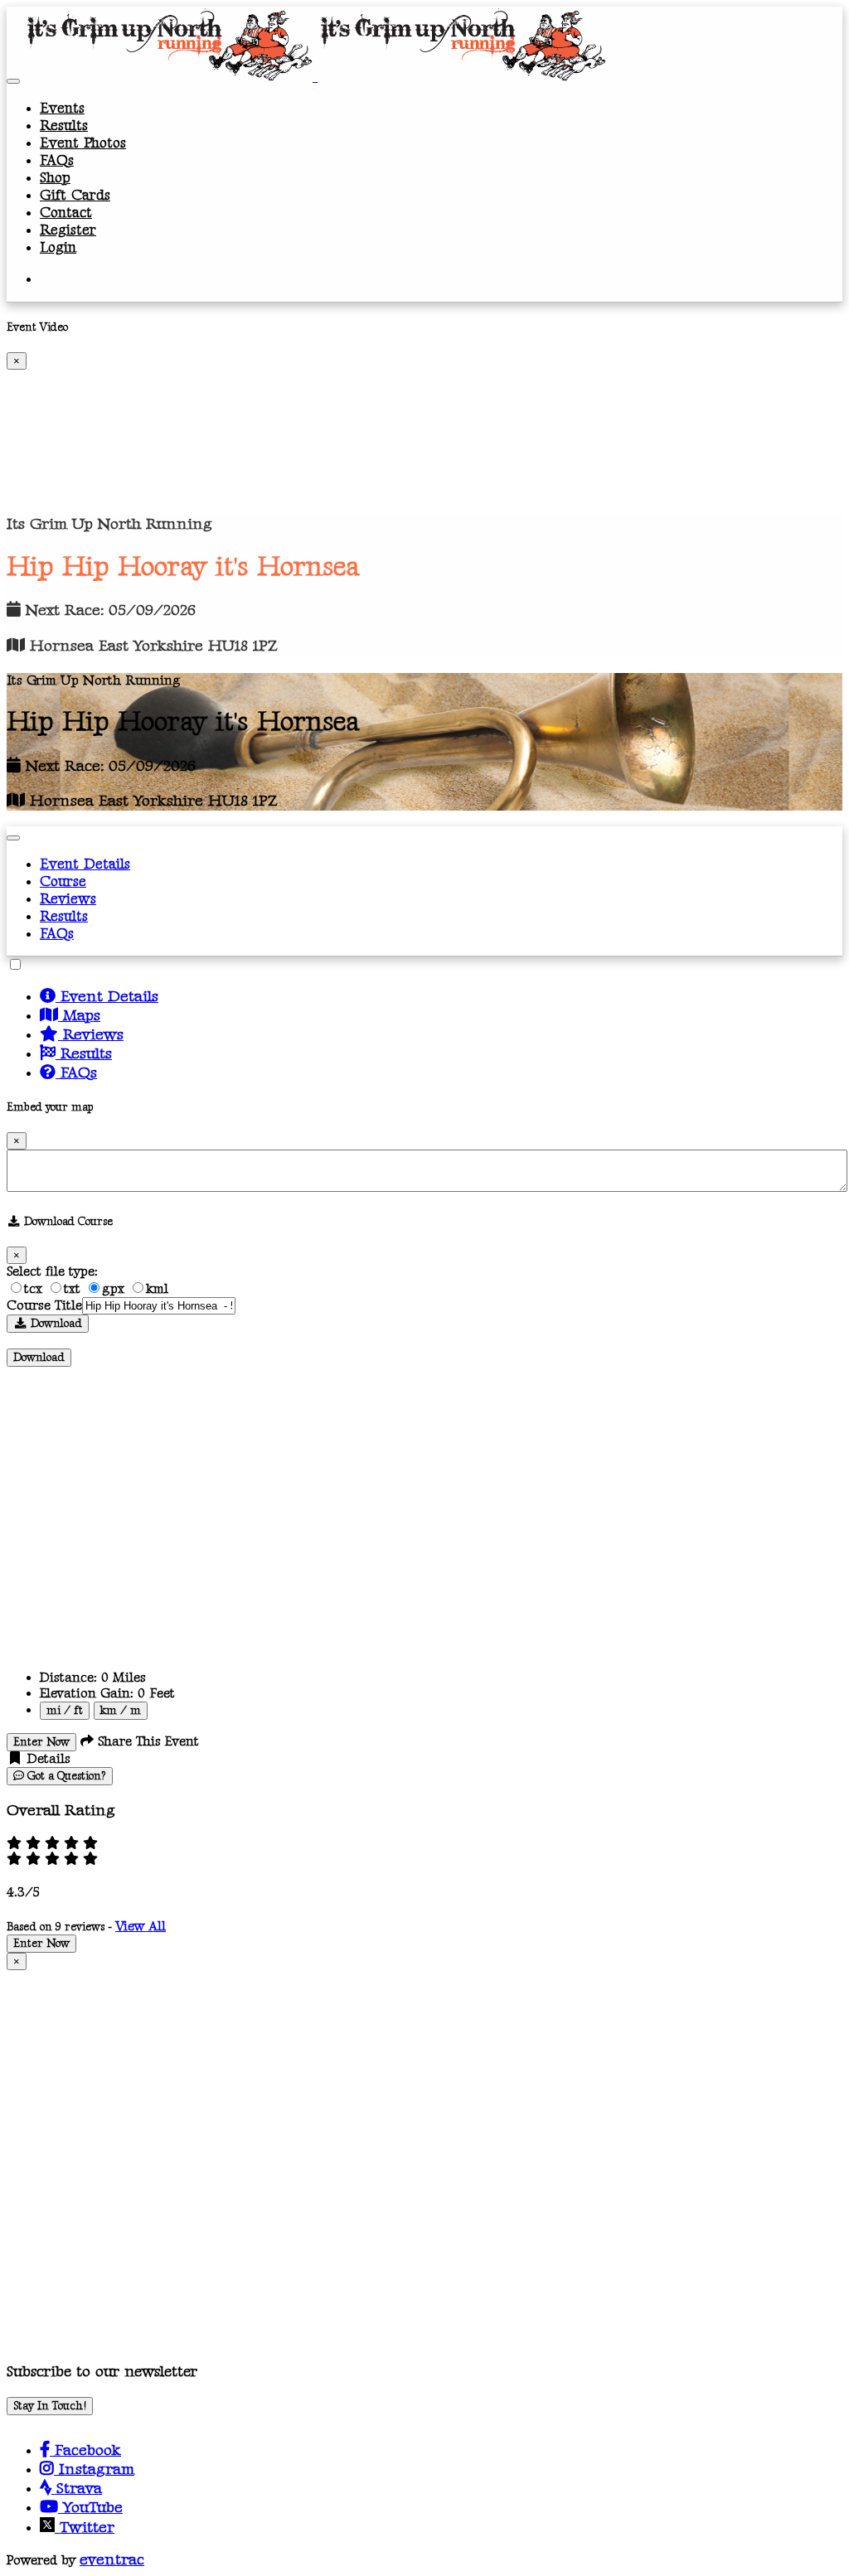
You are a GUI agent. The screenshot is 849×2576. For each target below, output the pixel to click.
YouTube (90, 2508)
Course (63, 881)
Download (55, 1324)
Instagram (94, 2469)
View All (141, 1927)
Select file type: (52, 1272)
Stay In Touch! (50, 2406)
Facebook (85, 2450)
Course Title (44, 1306)
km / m (121, 1711)
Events (62, 108)
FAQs (57, 160)
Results (64, 126)
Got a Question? (65, 1776)
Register (68, 230)
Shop (55, 178)
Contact (66, 213)
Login (58, 247)
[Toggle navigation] (13, 81)
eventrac (112, 2560)
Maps (79, 1016)
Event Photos (83, 143)
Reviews (68, 899)
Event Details (85, 864)
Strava (77, 2489)
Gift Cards (75, 195)
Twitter (85, 2528)
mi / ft (65, 1711)
